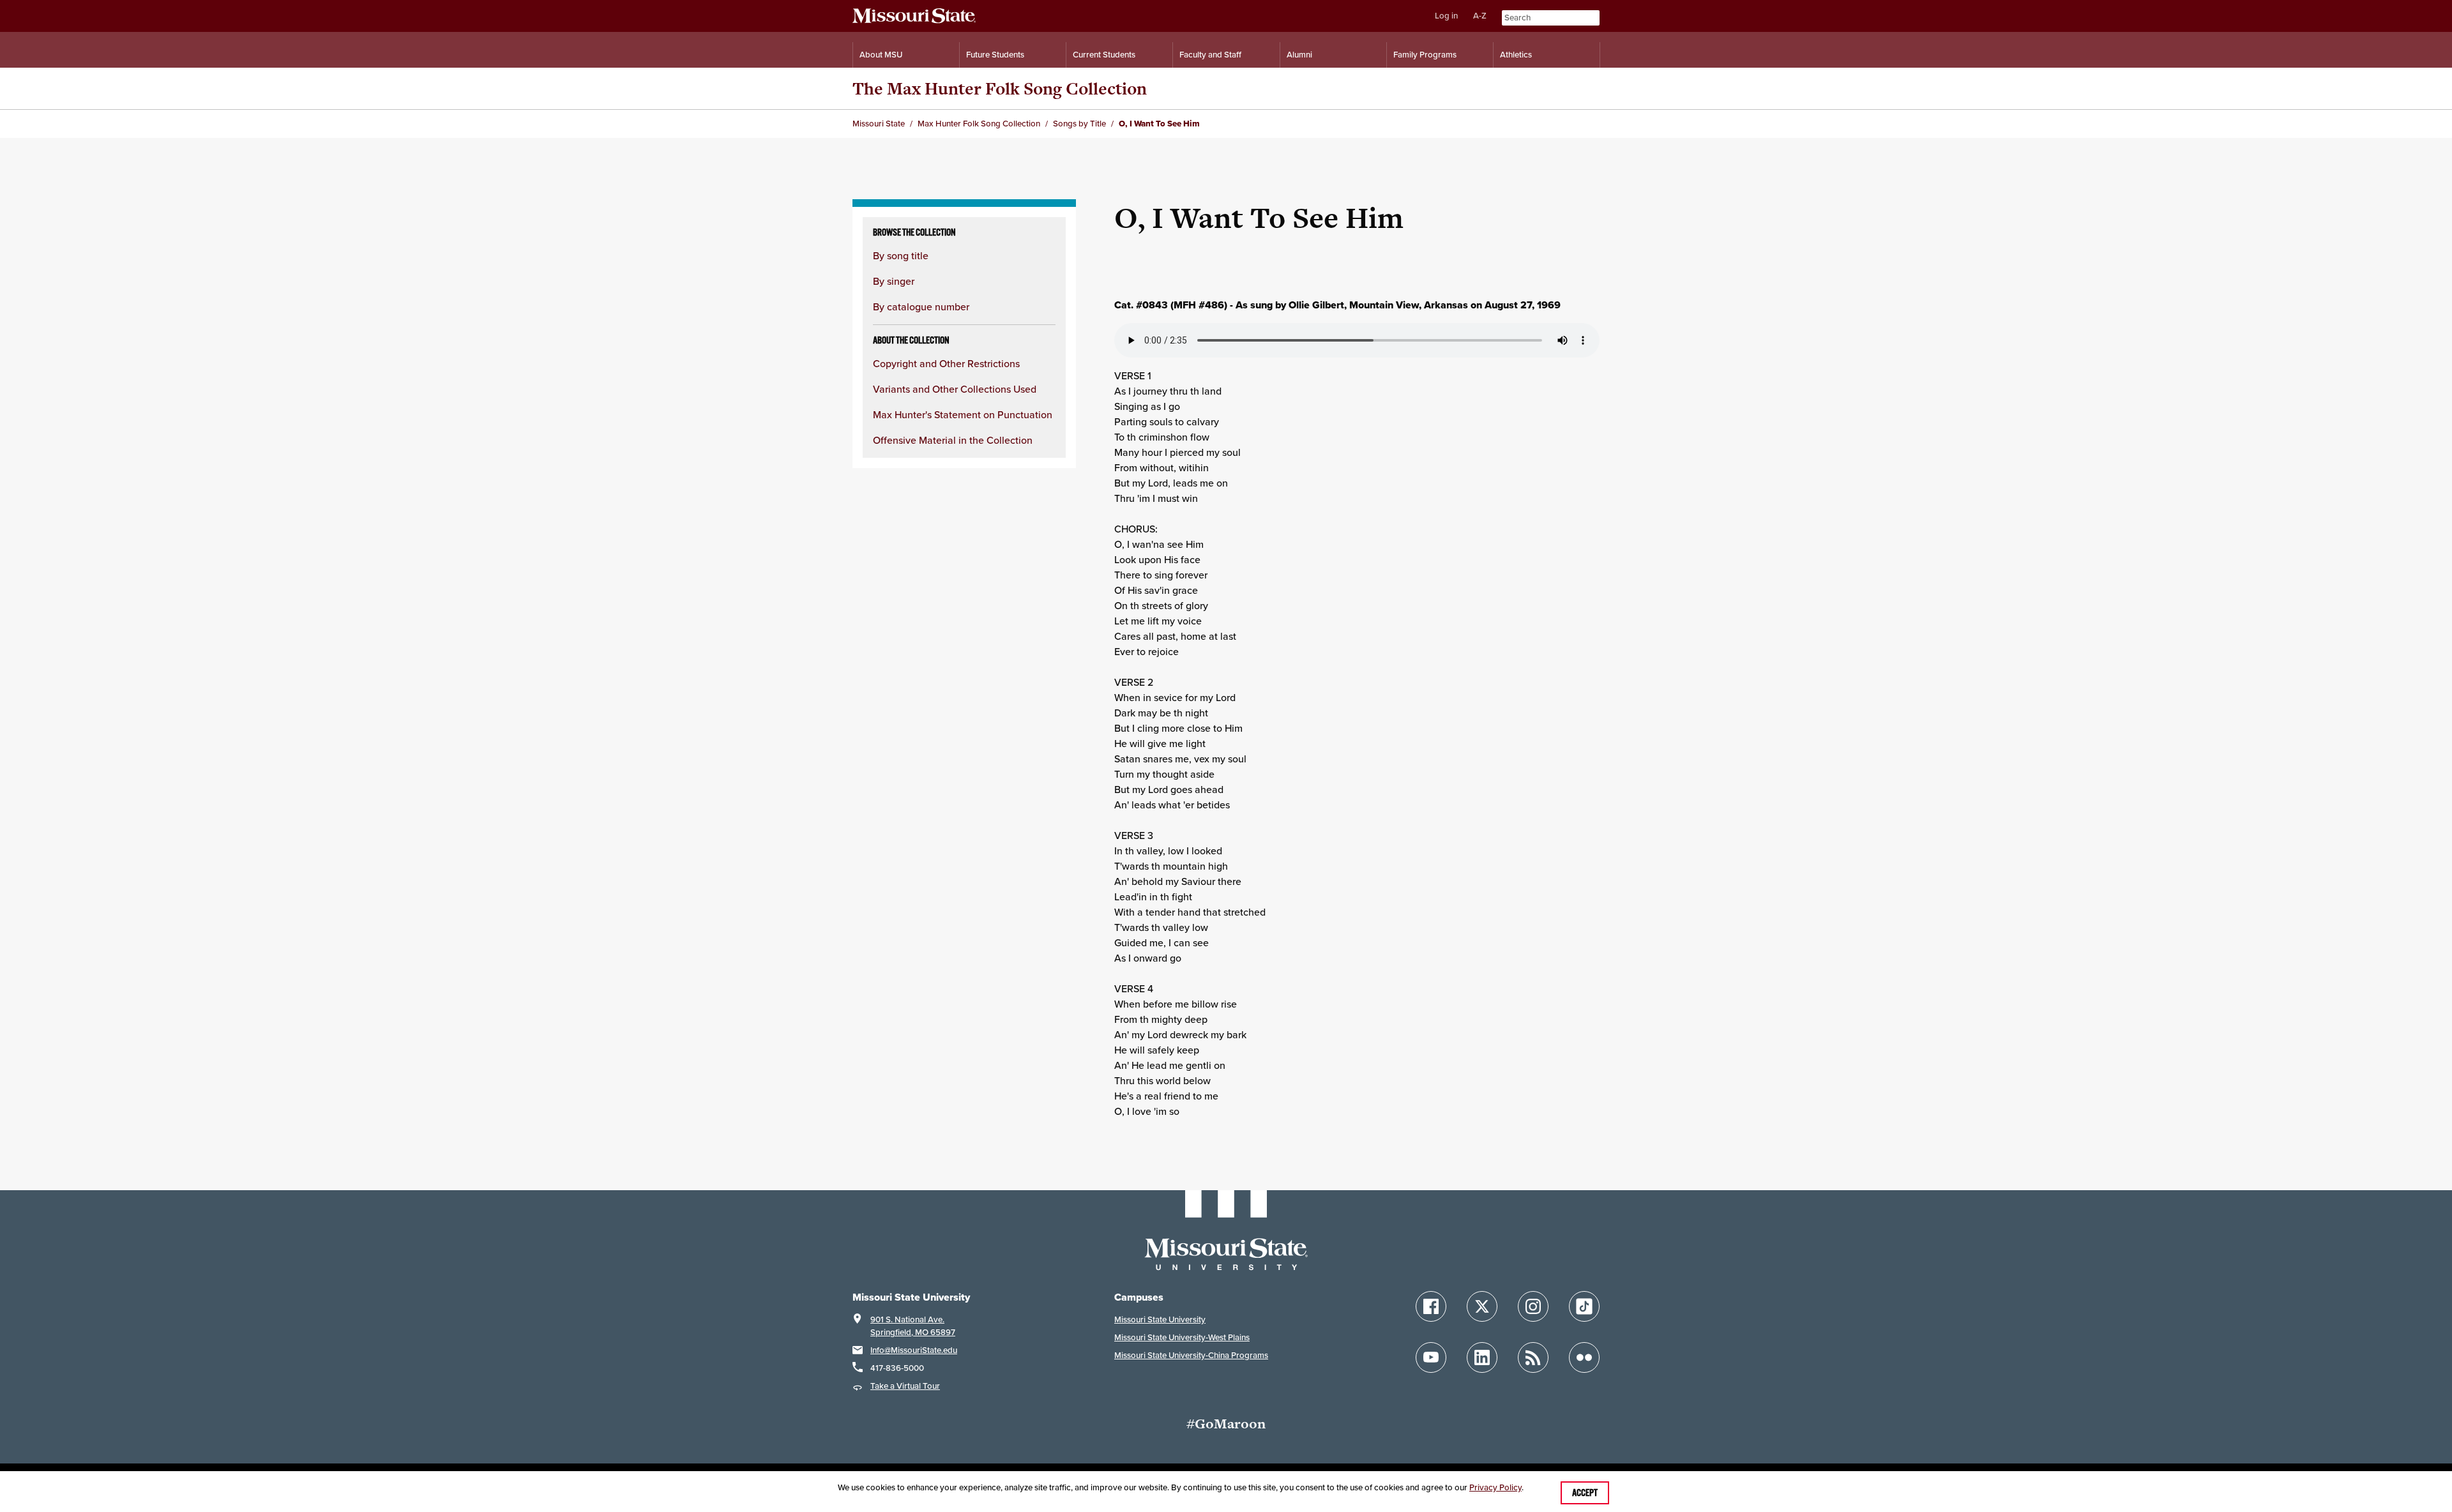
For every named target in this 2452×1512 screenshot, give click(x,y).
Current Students (1104, 55)
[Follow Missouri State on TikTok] (1584, 1306)
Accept (1585, 1493)
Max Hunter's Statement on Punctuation (963, 414)
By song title (901, 255)
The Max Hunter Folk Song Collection (1000, 88)
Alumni (1299, 55)
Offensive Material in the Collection (953, 440)
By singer (894, 281)
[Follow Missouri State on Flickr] (1584, 1357)
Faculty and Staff (1210, 55)
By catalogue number (921, 306)
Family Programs (1425, 55)
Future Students (995, 55)
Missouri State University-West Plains (1182, 1337)
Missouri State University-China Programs (1191, 1355)
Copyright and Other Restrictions (946, 363)
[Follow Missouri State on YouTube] (1431, 1357)
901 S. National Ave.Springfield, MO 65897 (913, 1326)
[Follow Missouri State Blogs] (1533, 1357)
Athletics (1516, 55)
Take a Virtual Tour (905, 1386)
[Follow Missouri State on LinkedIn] (1482, 1357)
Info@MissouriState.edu (914, 1350)
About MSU (881, 55)
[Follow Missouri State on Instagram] (1533, 1306)
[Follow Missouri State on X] (1482, 1306)
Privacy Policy (1495, 1487)
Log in (1446, 16)
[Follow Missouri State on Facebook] (1431, 1306)
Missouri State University (1160, 1319)
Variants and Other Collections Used (955, 389)
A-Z (1480, 16)
